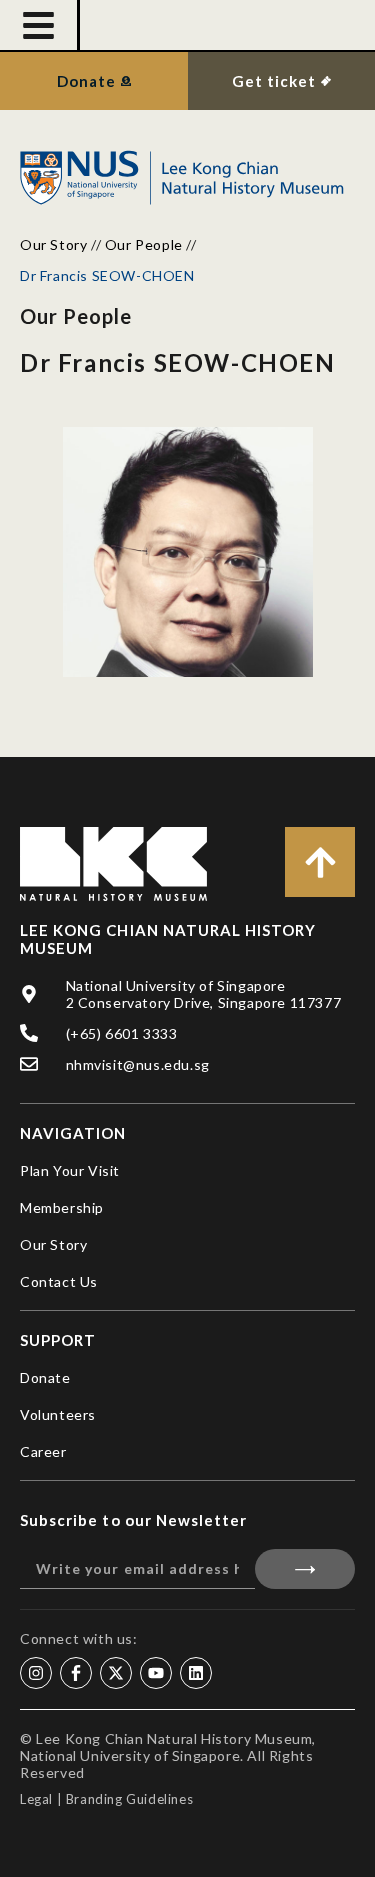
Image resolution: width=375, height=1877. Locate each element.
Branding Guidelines (129, 1799)
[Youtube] (156, 1673)
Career (43, 1451)
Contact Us (59, 1281)
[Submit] (305, 1569)
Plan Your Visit (70, 1170)
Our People (144, 244)
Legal (36, 1799)
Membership (62, 1207)
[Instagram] (36, 1673)
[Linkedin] (196, 1673)
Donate (45, 1377)
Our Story (53, 244)
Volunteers (58, 1414)
